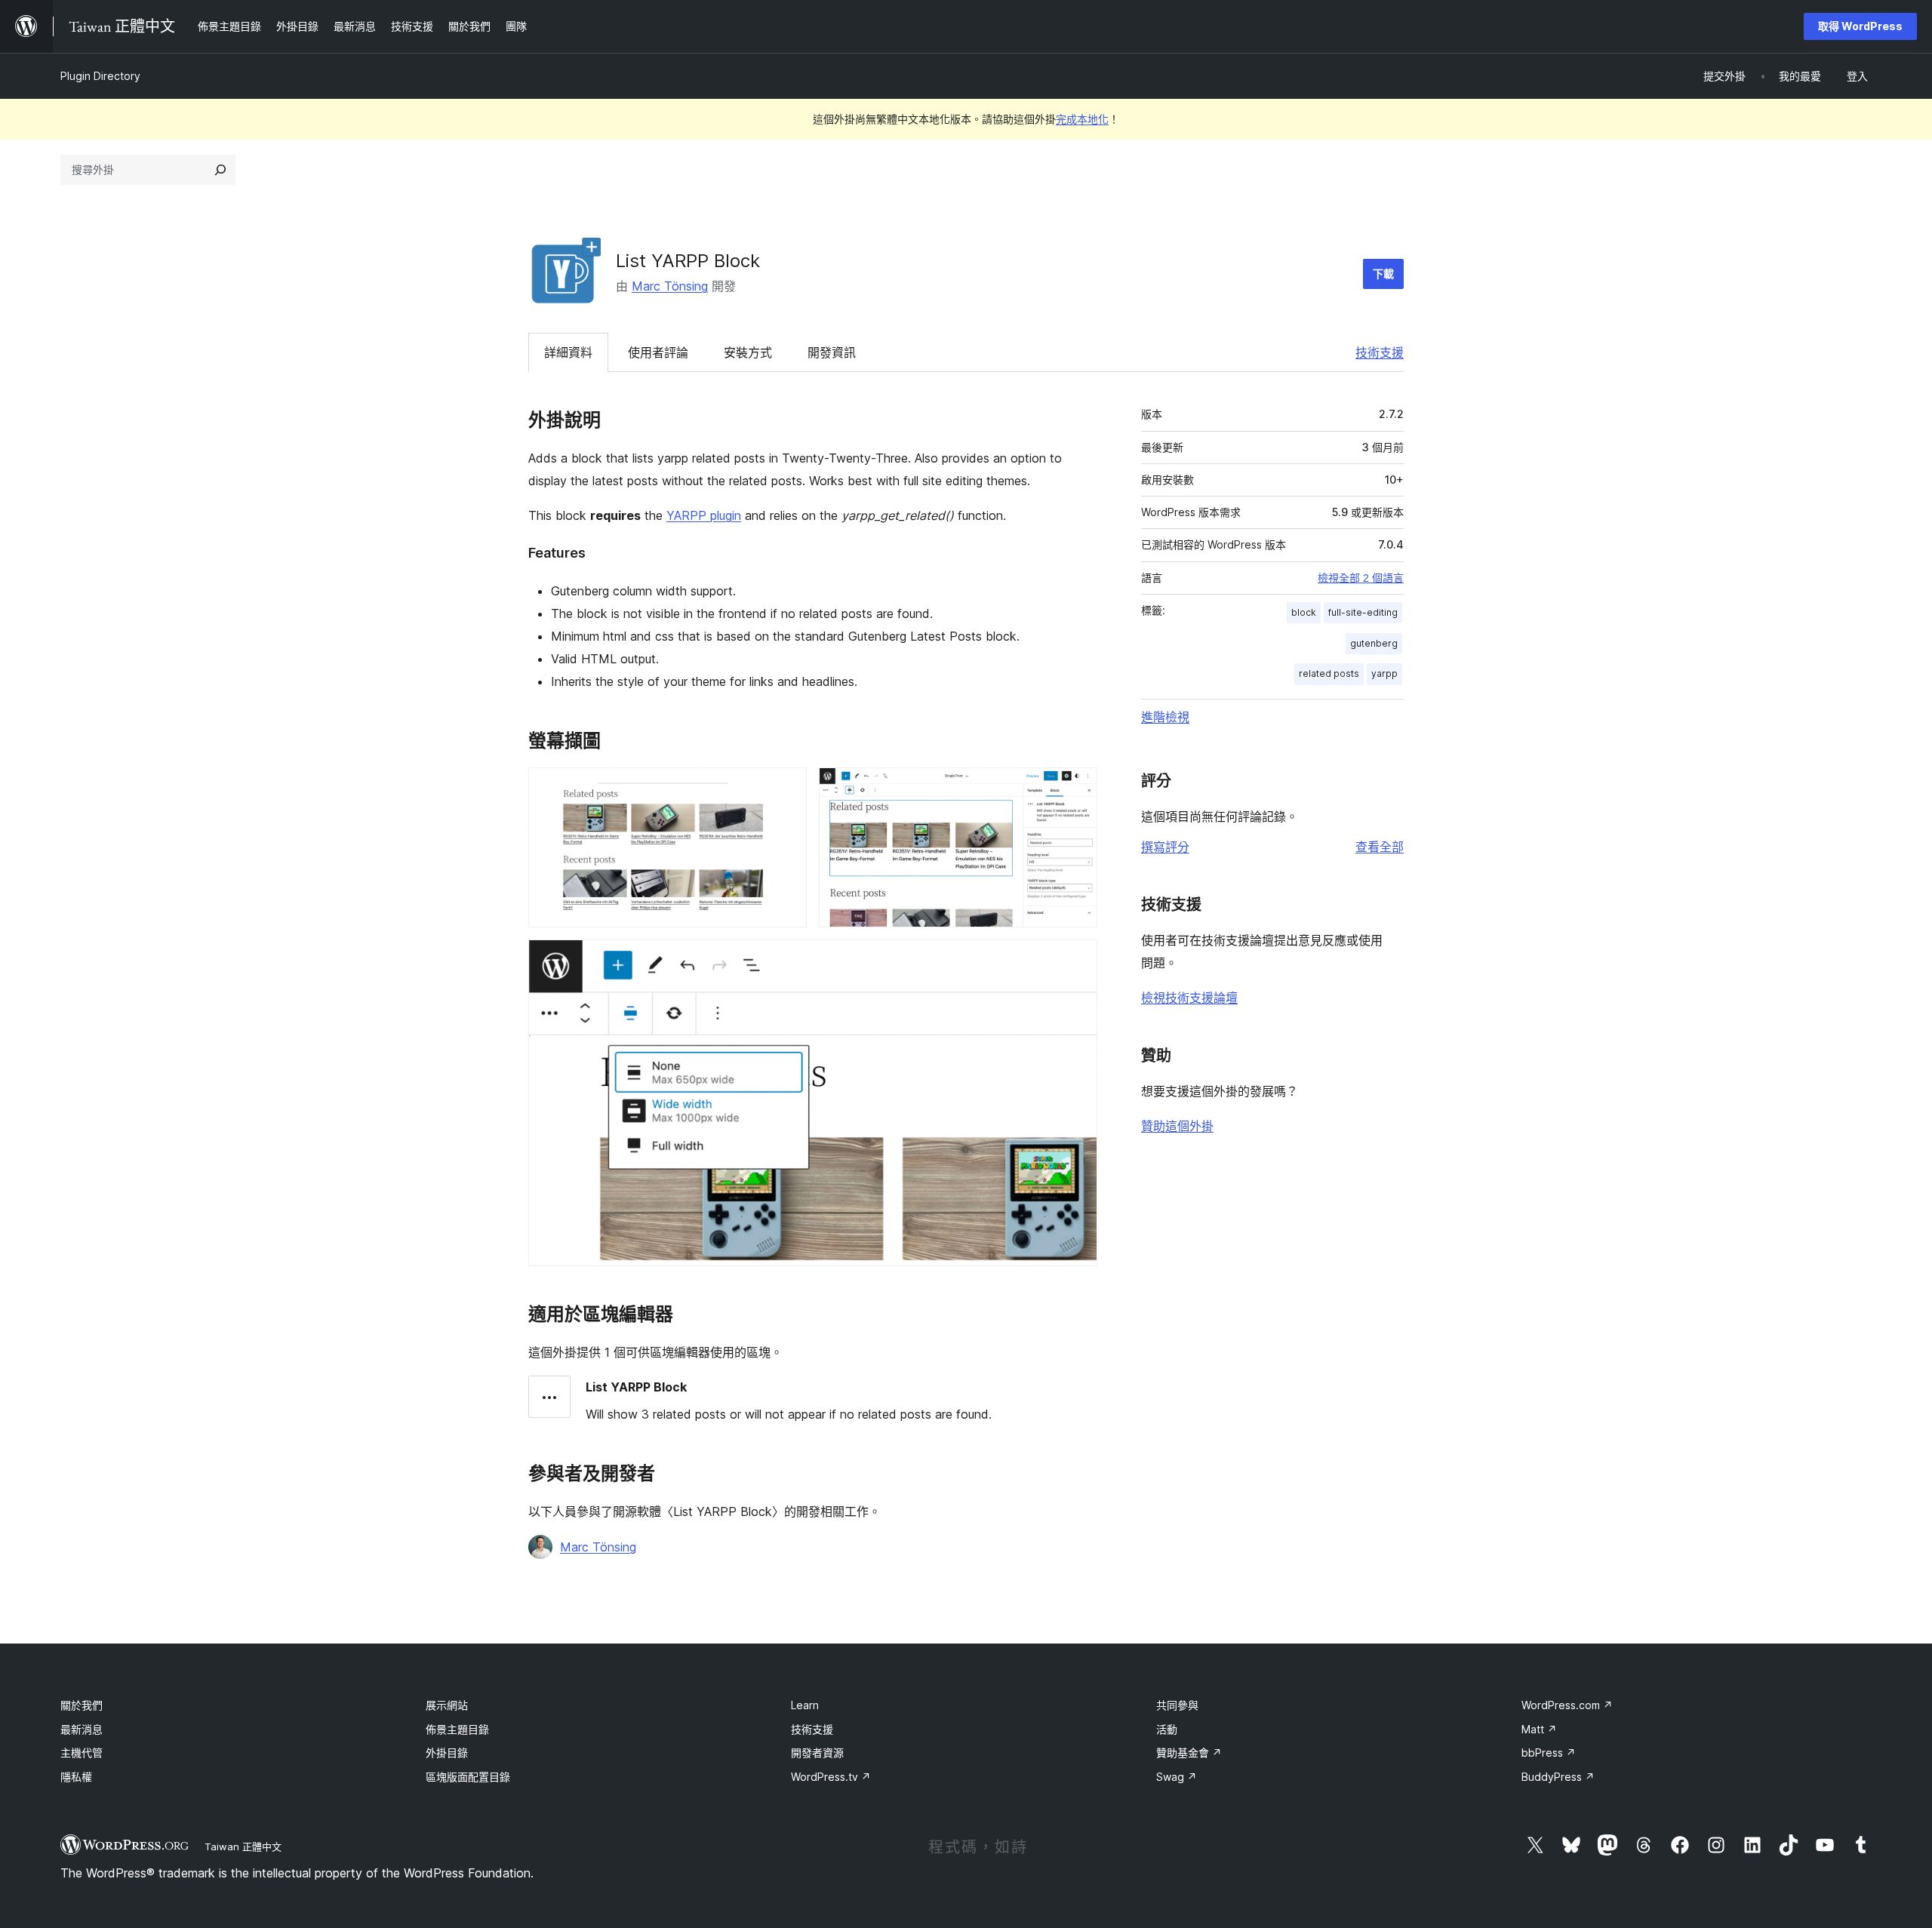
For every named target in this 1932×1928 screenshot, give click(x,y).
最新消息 (82, 1729)
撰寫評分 (1165, 847)
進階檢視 (1165, 717)
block (1304, 612)
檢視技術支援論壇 (1189, 998)
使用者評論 (658, 352)
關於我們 (82, 1705)
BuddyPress (1558, 1777)
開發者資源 (817, 1753)
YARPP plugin (704, 515)
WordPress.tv (831, 1777)
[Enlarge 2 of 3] (1077, 788)
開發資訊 (832, 352)
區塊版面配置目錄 (468, 1777)
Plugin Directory (100, 76)
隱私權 (76, 1777)
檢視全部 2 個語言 (1361, 578)
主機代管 (82, 1753)
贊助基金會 (1189, 1753)
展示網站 (447, 1705)
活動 (1167, 1729)
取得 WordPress (1860, 26)
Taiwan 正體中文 (243, 1847)
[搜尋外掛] (220, 170)
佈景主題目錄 (457, 1729)
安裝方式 (748, 352)
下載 (1383, 274)
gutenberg (1374, 643)
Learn (805, 1705)
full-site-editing (1363, 612)
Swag (1177, 1777)
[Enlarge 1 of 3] (786, 788)
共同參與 (1177, 1705)
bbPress (1549, 1753)
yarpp (1384, 673)
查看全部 (1380, 847)
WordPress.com (1567, 1705)
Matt (1539, 1729)
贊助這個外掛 (1177, 1126)
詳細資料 (568, 352)
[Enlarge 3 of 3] (1077, 960)
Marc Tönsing (670, 286)
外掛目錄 (447, 1753)
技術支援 (1380, 352)
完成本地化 (1082, 119)
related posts (1329, 673)
